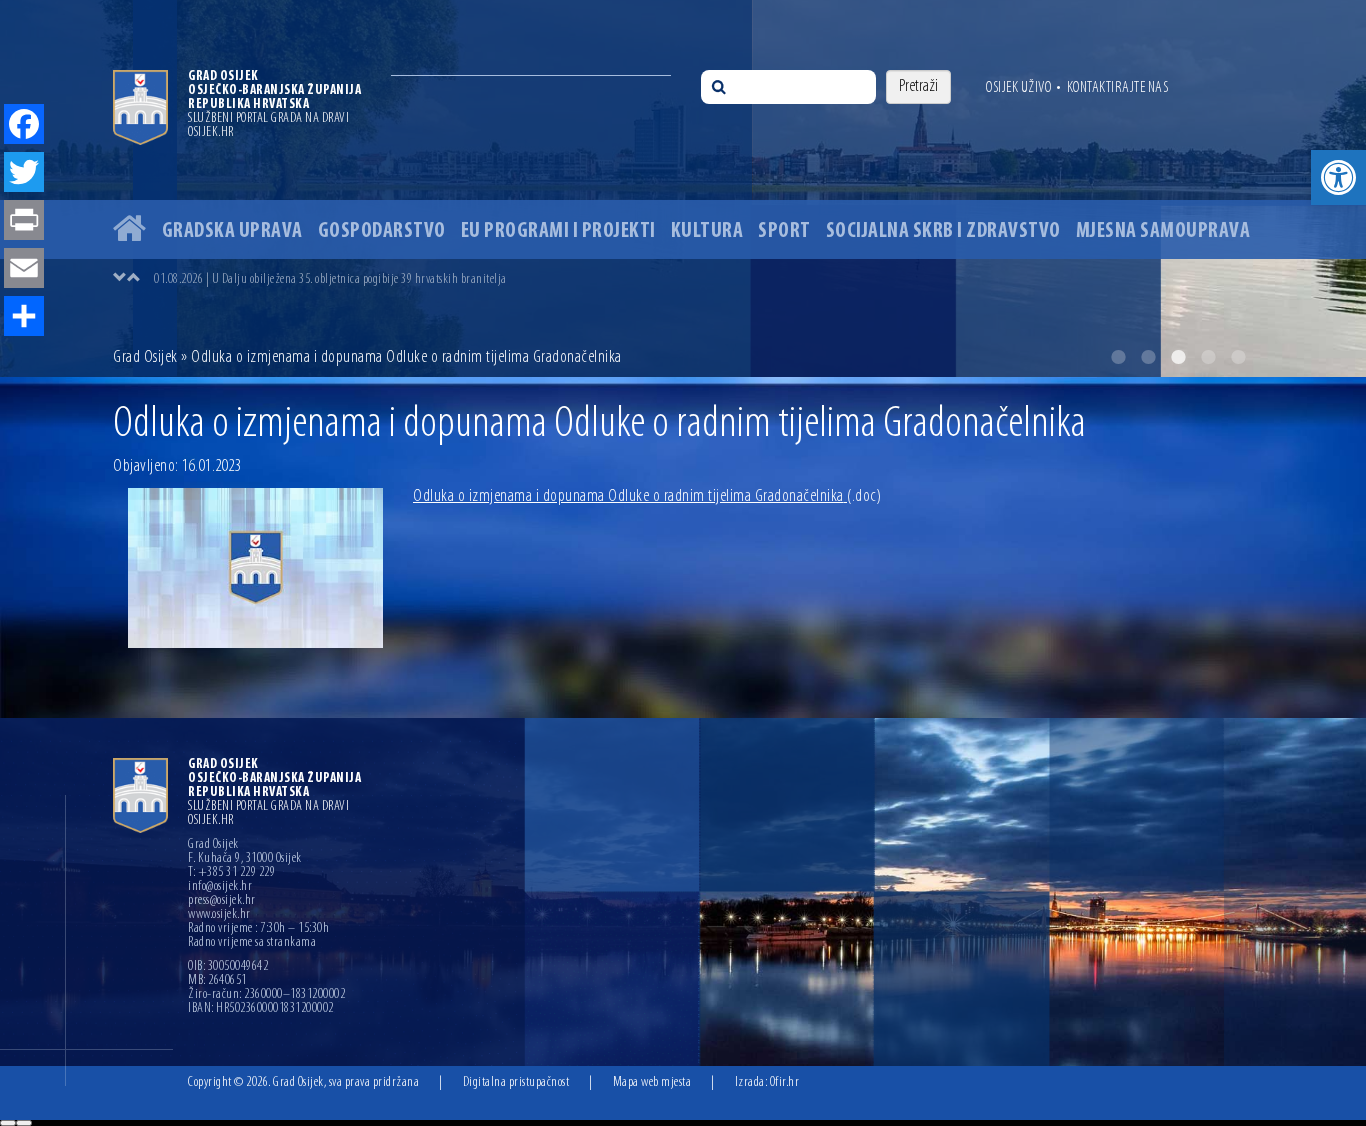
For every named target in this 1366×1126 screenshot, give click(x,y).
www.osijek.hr (219, 915)
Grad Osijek (147, 358)
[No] (24, 1123)
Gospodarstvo (382, 231)
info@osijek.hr (220, 887)
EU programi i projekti (558, 231)
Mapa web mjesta (652, 1082)
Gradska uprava (232, 231)
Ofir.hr (785, 1082)
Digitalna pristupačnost (516, 1082)
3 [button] (1178, 357)
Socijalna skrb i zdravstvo (943, 231)
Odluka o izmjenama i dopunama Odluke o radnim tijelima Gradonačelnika (647, 497)
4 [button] (1208, 357)
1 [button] (1118, 357)
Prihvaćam (8, 1123)
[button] (1338, 177)
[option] (683, 188)
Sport (784, 231)
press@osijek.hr (222, 901)
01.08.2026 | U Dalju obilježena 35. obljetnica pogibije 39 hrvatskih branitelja (330, 279)
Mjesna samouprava (1163, 231)
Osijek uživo (1018, 88)
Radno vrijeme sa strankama (252, 943)
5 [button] (1238, 357)
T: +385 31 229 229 (231, 873)
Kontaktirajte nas (1118, 88)
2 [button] (1148, 357)
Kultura (707, 231)
